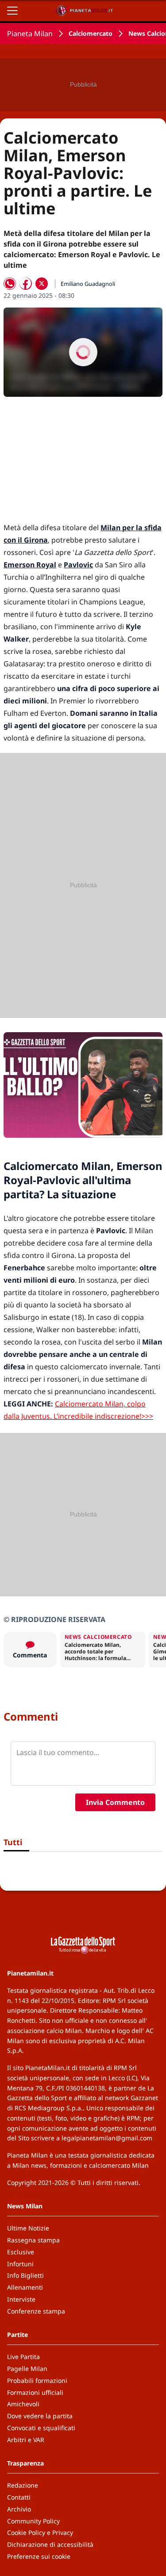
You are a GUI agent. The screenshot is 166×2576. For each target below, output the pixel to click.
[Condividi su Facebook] (26, 284)
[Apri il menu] (12, 11)
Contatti (19, 2497)
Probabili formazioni (37, 2380)
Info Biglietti (25, 2275)
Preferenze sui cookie (39, 2556)
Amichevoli (23, 2404)
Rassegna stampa (33, 2240)
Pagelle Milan (27, 2369)
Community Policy (33, 2521)
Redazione (23, 2485)
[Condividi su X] (42, 284)
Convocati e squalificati (41, 2428)
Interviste (21, 2299)
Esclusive (21, 2252)
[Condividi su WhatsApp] (10, 284)
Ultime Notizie (28, 2228)
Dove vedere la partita (40, 2416)
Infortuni (20, 2264)
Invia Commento (115, 1802)
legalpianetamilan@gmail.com (107, 2138)
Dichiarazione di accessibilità (50, 2544)
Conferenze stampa (36, 2311)
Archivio (19, 2509)
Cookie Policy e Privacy (40, 2532)
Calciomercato (91, 33)
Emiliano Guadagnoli (88, 284)
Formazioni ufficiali (35, 2392)
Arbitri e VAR (26, 2440)
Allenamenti (25, 2287)
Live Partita (23, 2357)
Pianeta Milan (30, 34)
